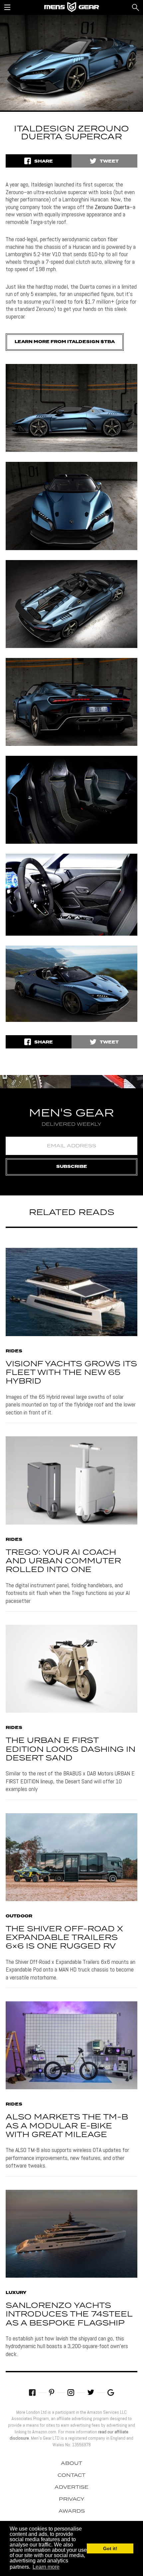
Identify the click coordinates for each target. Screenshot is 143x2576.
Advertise (71, 2487)
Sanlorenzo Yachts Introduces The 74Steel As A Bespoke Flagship (69, 2315)
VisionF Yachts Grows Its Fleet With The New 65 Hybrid (71, 1373)
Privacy (72, 2499)
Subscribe (72, 1167)
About (71, 2464)
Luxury (16, 2293)
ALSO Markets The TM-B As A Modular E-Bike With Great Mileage (67, 2126)
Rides (14, 1351)
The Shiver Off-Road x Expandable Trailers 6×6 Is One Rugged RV (64, 1938)
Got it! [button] (110, 2548)
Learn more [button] (46, 2567)
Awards (72, 2511)
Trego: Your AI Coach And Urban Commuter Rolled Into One (63, 1561)
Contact (71, 2475)
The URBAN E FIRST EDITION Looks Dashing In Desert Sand (71, 1750)
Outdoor (19, 1916)
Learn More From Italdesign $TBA (65, 342)
